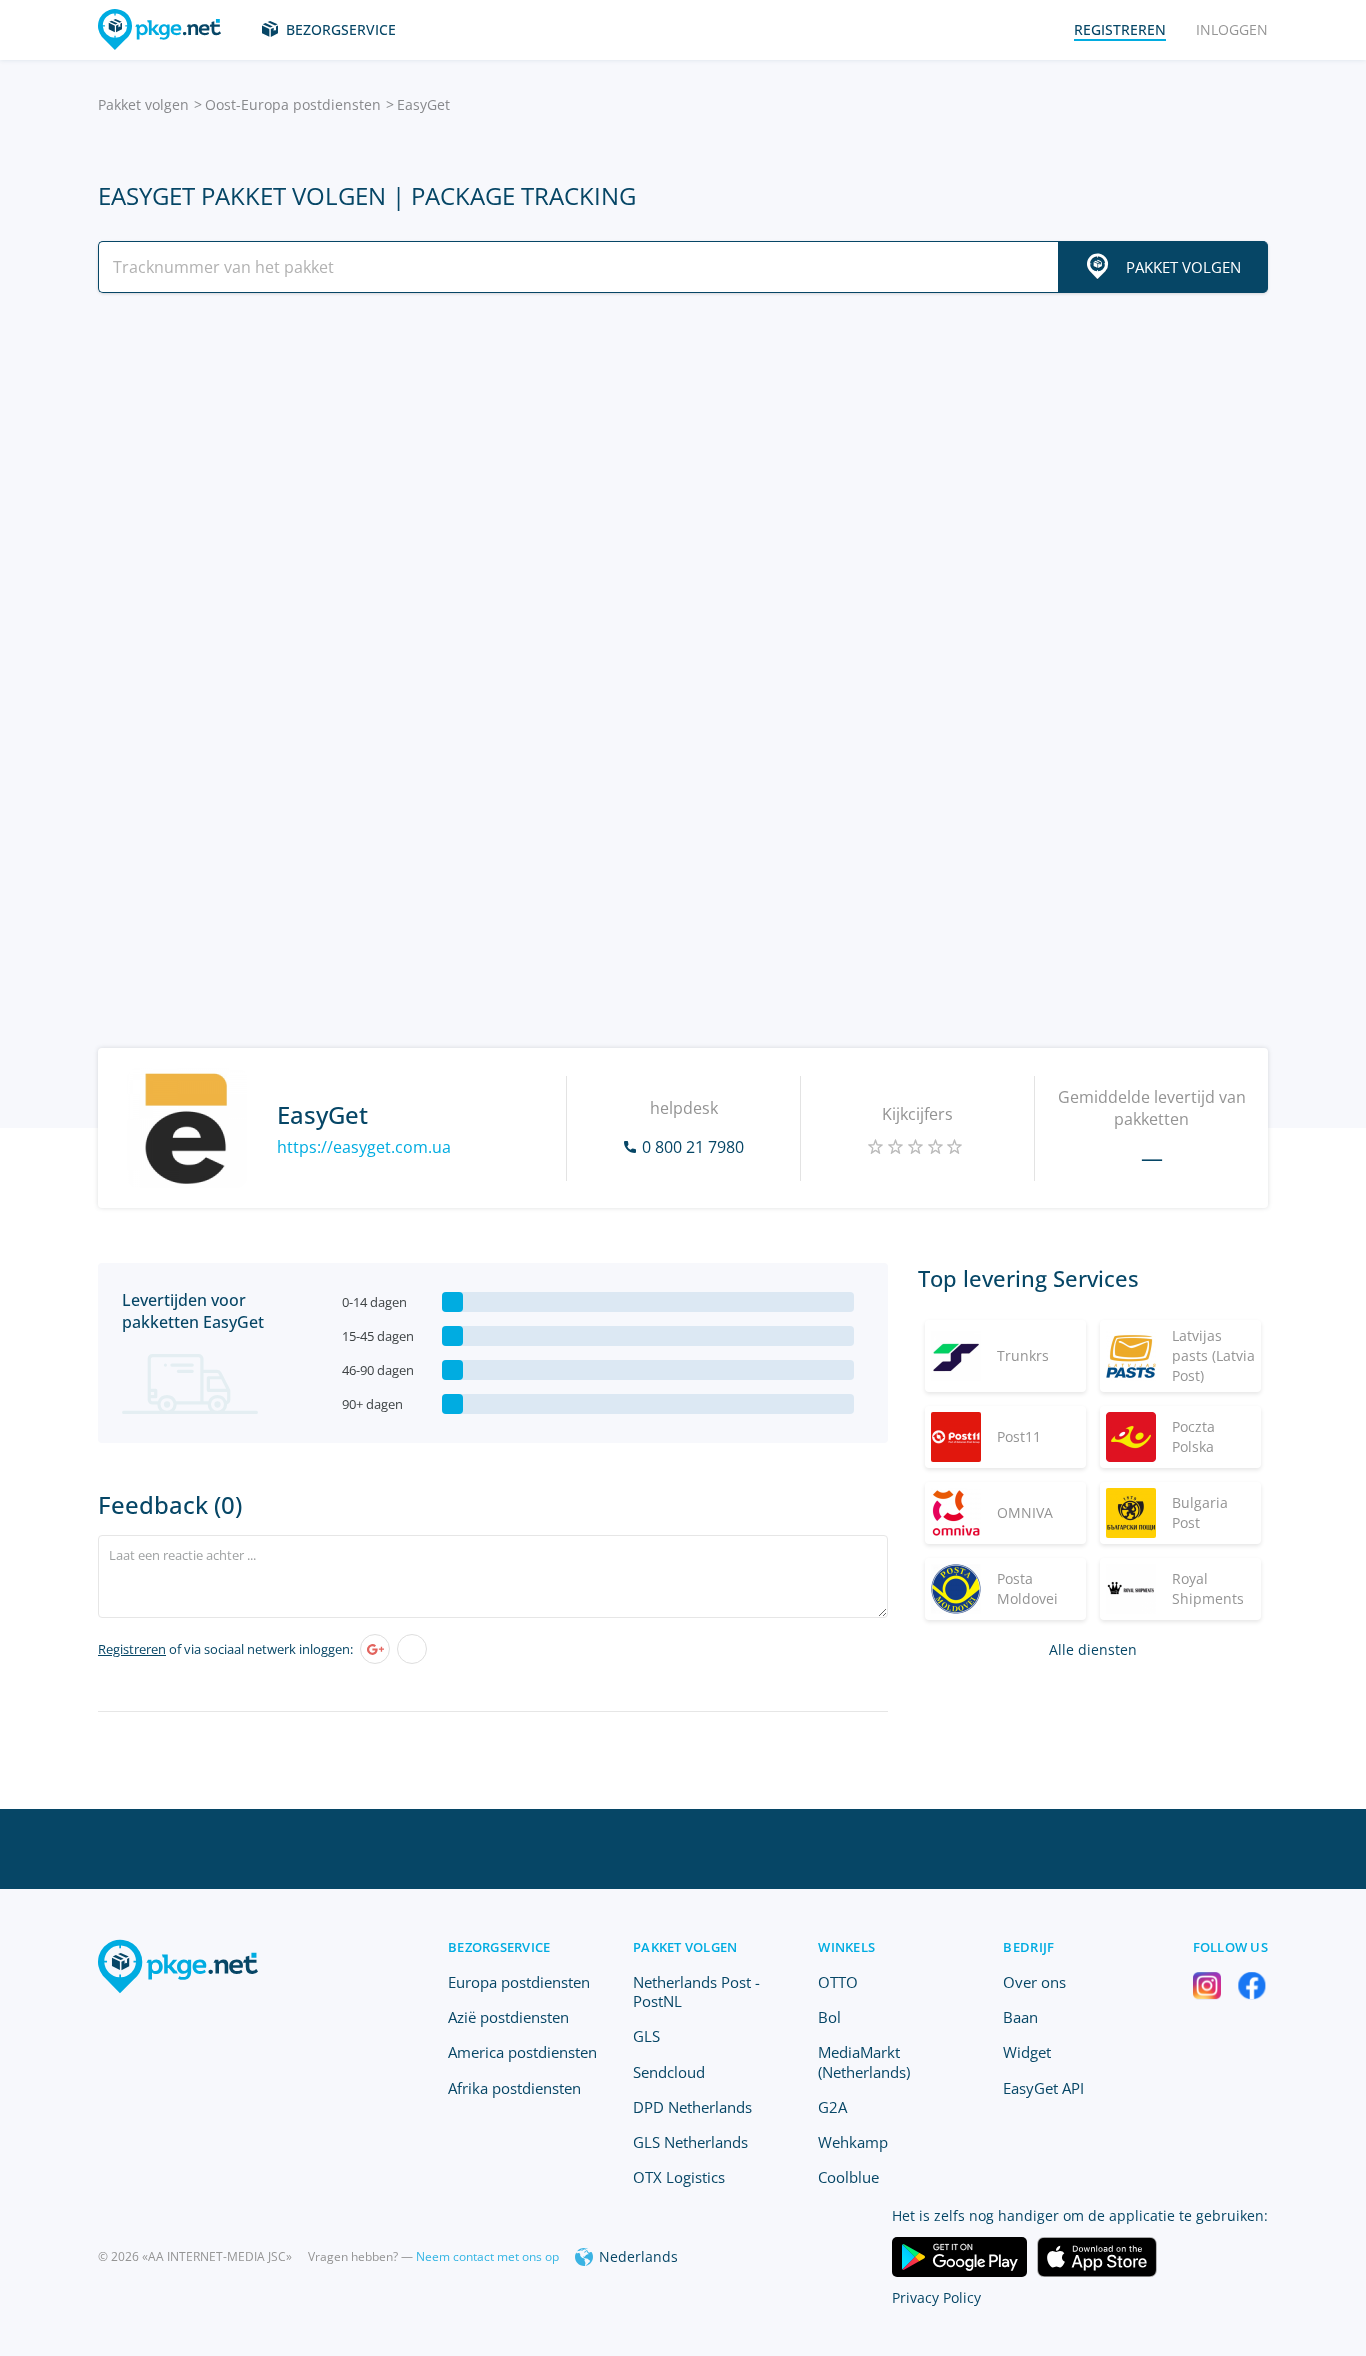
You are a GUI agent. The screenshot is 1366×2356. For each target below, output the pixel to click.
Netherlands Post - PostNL (696, 1991)
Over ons (1034, 1982)
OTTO (838, 1982)
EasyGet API (1043, 2088)
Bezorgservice (341, 29)
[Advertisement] (683, 483)
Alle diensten (1093, 1649)
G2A (832, 2107)
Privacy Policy (936, 2297)
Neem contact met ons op (487, 2256)
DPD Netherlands (692, 2107)
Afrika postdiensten (514, 2088)
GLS (646, 2036)
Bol (829, 2017)
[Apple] (412, 1649)
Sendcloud (669, 2072)
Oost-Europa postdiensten (293, 104)
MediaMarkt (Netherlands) (864, 2061)
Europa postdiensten (519, 1982)
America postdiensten (522, 2052)
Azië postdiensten (508, 2017)
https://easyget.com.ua (364, 1147)
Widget (1027, 2052)
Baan (1020, 2017)
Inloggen (1232, 29)
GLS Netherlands (690, 2142)
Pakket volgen (143, 104)
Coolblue (848, 2177)
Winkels (846, 1947)
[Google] (375, 1649)
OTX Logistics (679, 2177)
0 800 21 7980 (693, 1147)
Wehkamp (853, 2142)
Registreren (132, 1649)
